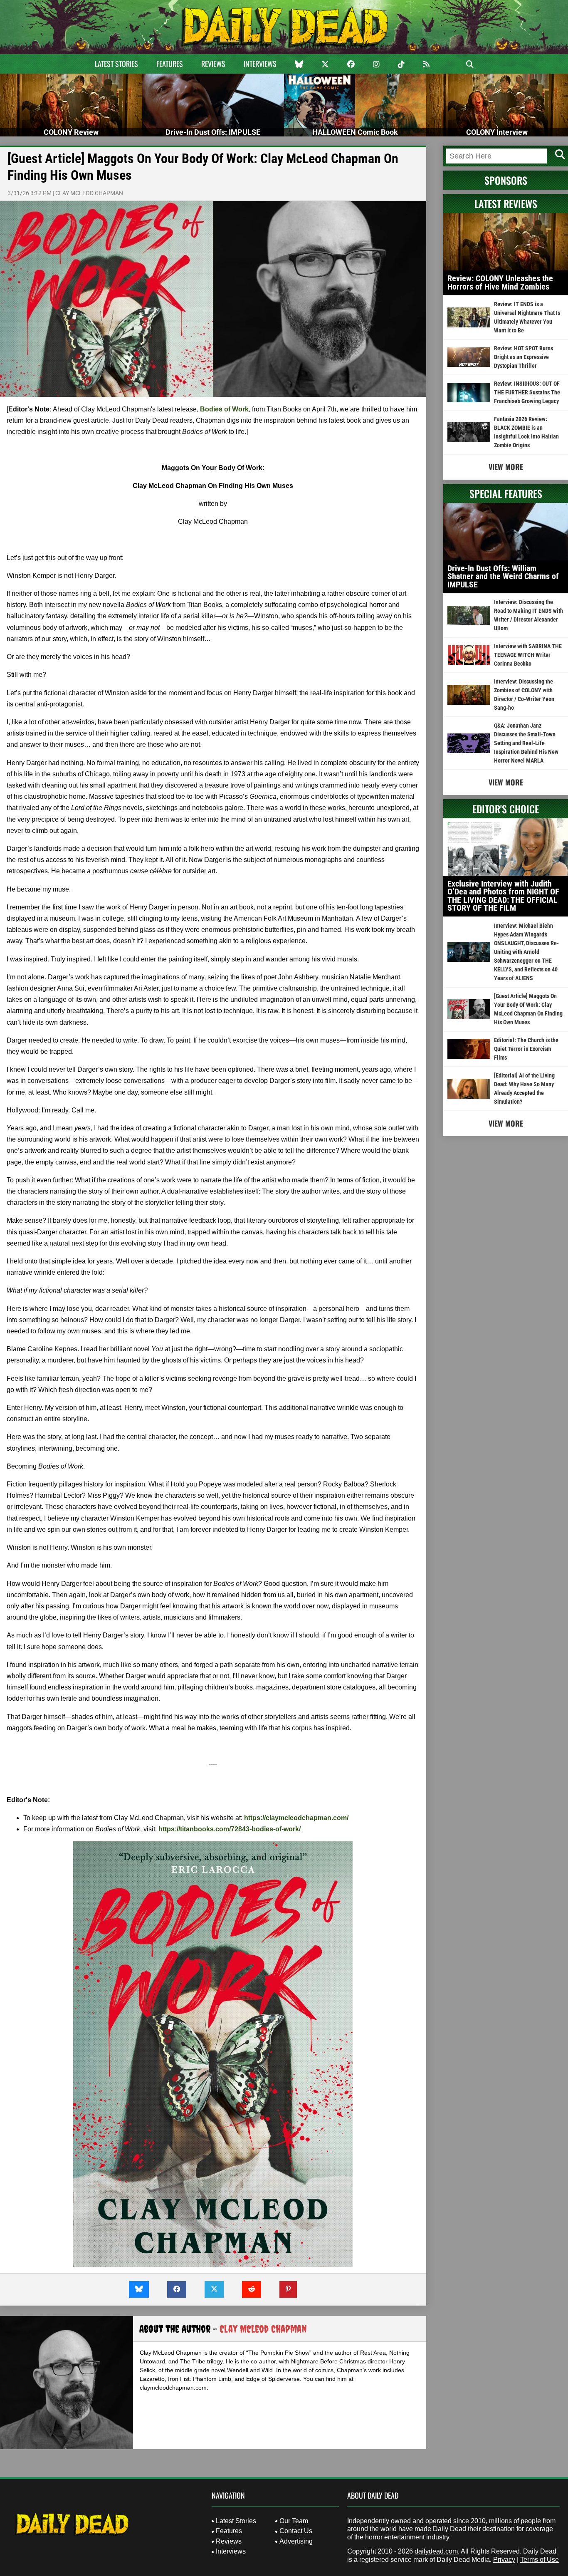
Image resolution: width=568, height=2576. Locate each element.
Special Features (506, 493)
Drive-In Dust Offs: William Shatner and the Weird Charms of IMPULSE (503, 576)
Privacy (504, 2560)
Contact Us (296, 2531)
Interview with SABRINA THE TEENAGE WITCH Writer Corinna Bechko (528, 655)
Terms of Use (540, 2560)
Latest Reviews (506, 203)
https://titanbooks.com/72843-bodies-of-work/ (230, 1829)
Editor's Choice (506, 809)
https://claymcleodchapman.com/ (296, 1818)
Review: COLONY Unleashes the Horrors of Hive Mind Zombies (500, 282)
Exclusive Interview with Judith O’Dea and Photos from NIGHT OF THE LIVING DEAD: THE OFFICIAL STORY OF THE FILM (503, 896)
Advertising (296, 2541)
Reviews (213, 64)
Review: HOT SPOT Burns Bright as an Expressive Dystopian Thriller (524, 357)
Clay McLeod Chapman (89, 193)
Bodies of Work (224, 409)
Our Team (294, 2521)
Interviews (260, 64)
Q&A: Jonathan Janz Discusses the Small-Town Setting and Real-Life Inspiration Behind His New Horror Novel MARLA (526, 743)
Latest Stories (116, 64)
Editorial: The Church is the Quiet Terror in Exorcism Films (526, 1049)
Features (170, 64)
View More (506, 467)
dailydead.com (436, 2551)
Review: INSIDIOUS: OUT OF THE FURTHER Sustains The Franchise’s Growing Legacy (527, 392)
